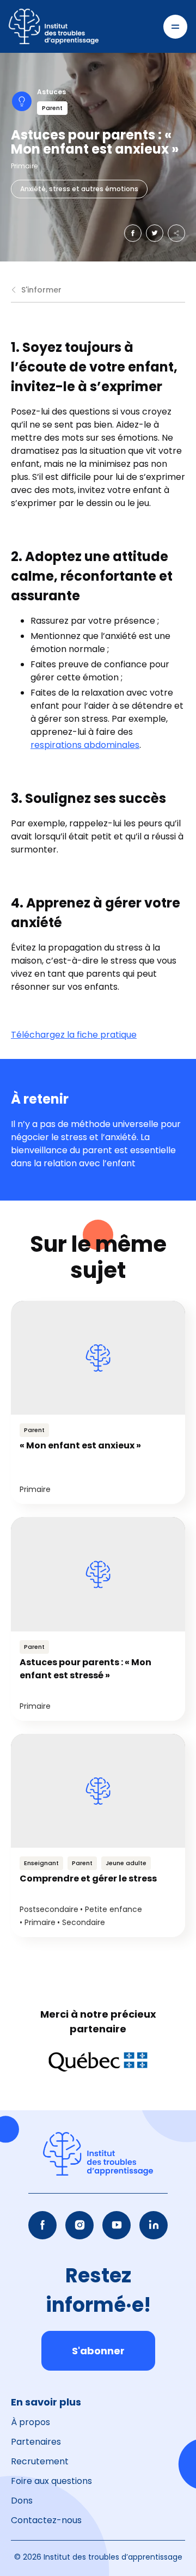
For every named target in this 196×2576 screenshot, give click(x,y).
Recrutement (40, 2461)
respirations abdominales (85, 745)
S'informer (41, 290)
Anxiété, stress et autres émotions (79, 189)
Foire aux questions (51, 2481)
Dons (22, 2501)
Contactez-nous (46, 2520)
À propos (30, 2422)
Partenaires (36, 2442)
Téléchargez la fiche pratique (74, 1035)
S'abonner (98, 2351)
